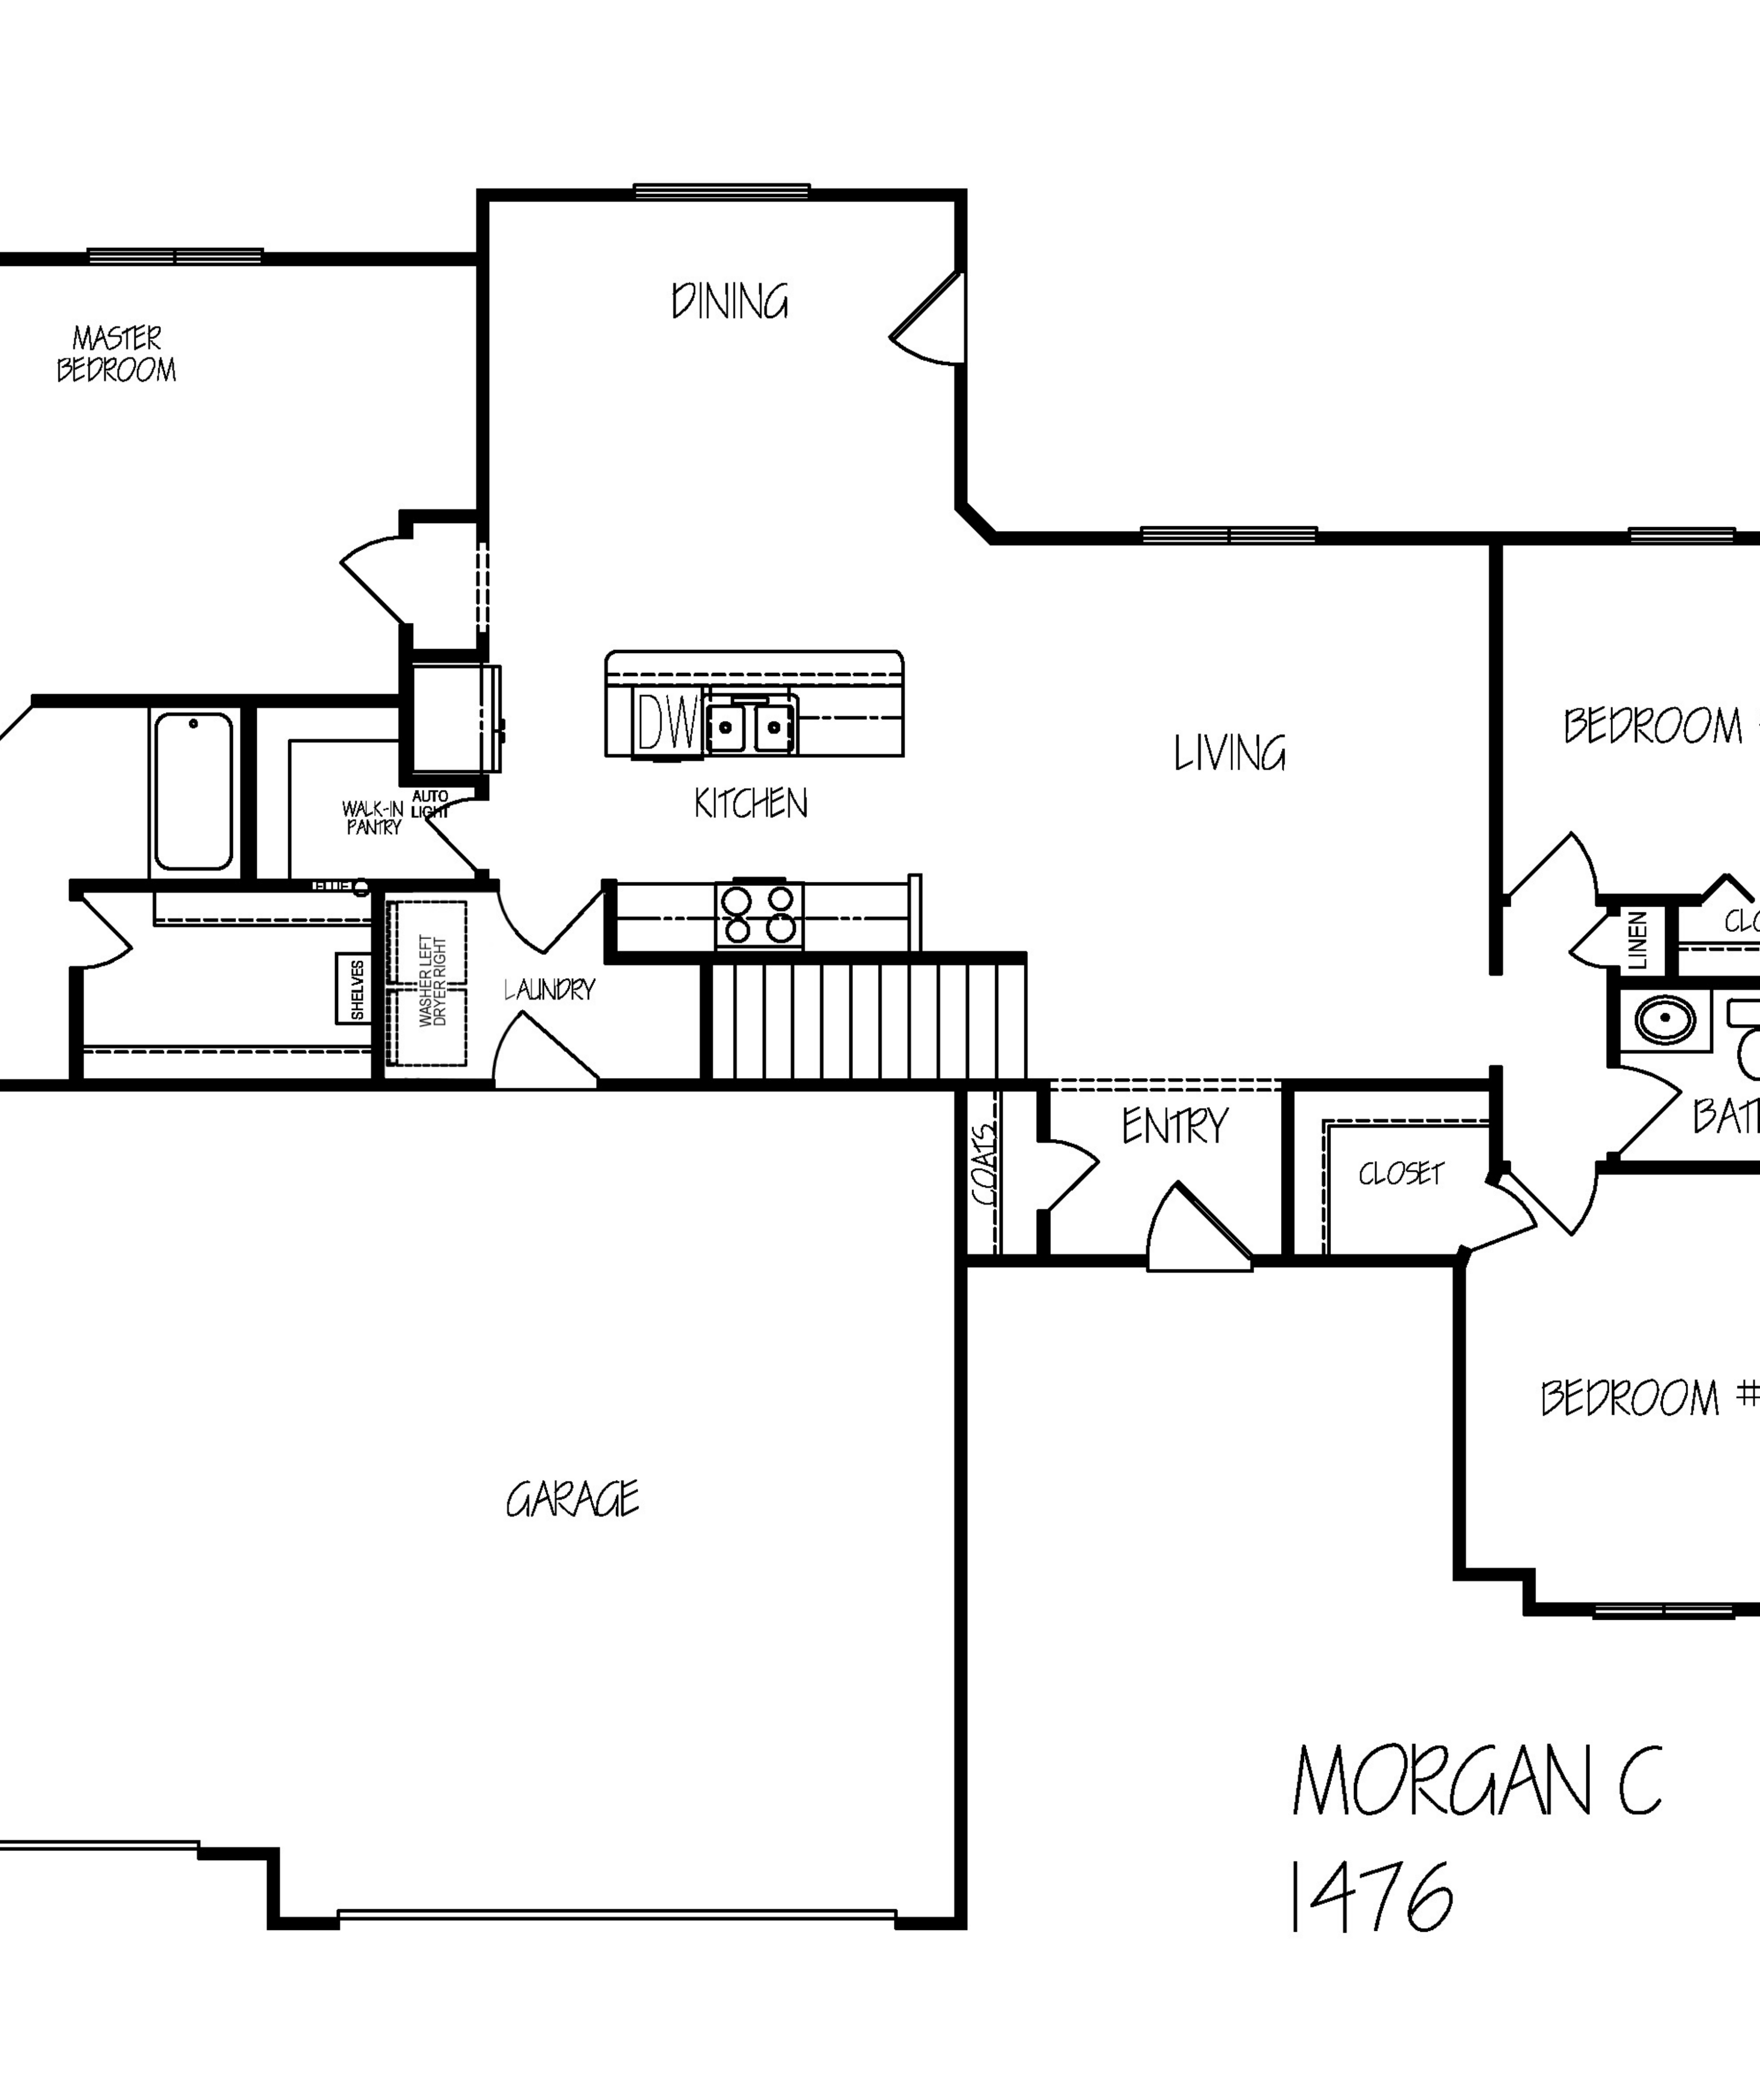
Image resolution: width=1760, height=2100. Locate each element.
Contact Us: (1168, 32)
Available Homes (1062, 32)
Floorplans (938, 32)
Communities (996, 32)
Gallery (1118, 32)
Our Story (884, 32)
